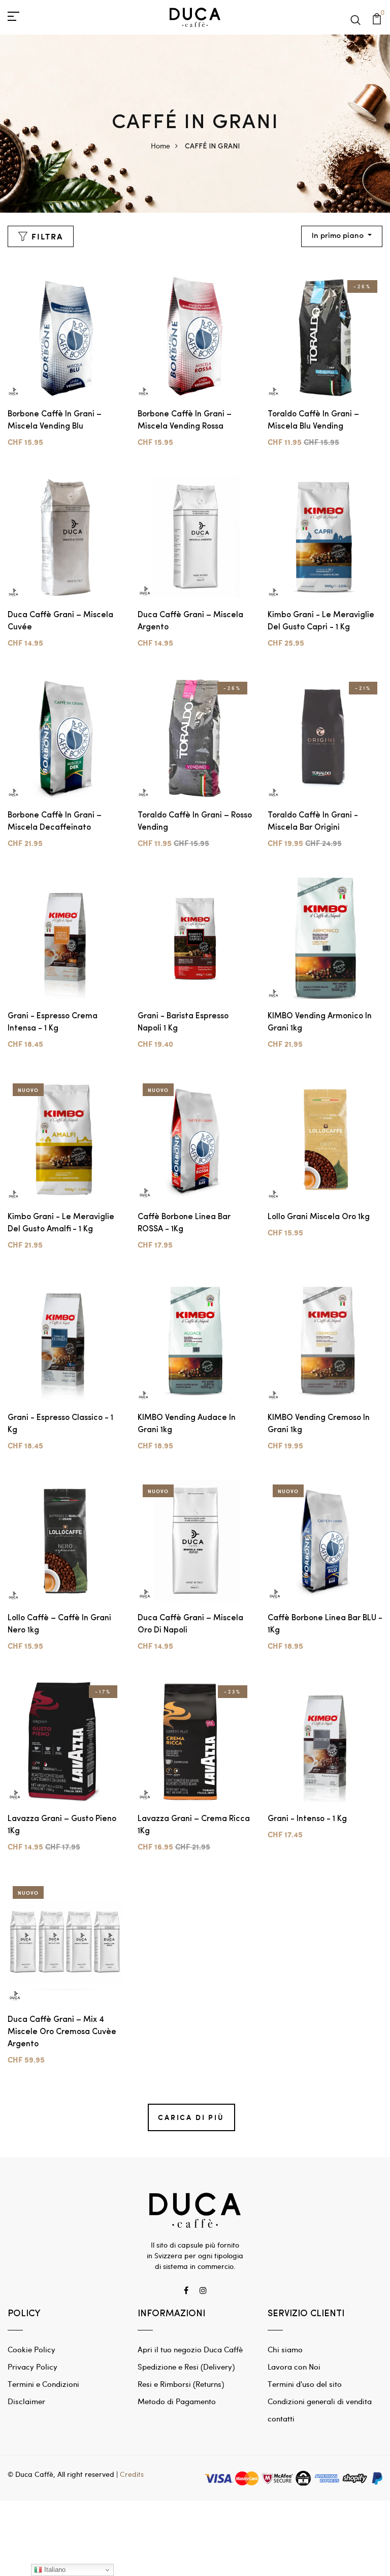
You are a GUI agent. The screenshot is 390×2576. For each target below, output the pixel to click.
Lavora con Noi (294, 2367)
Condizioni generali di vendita (320, 2401)
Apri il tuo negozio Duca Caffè (190, 2349)
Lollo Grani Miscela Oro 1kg (319, 1217)
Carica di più (191, 2117)
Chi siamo (285, 2349)
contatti (281, 2418)
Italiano (54, 2570)
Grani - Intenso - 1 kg (307, 1819)
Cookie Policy (31, 2349)
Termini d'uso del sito (305, 2384)
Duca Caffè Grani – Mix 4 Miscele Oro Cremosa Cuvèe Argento (62, 2032)
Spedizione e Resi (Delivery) (186, 2367)
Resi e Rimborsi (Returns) (181, 2384)
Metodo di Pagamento (177, 2401)
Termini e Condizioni (43, 2384)
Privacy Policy (32, 2367)
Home (160, 146)
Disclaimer (26, 2401)
